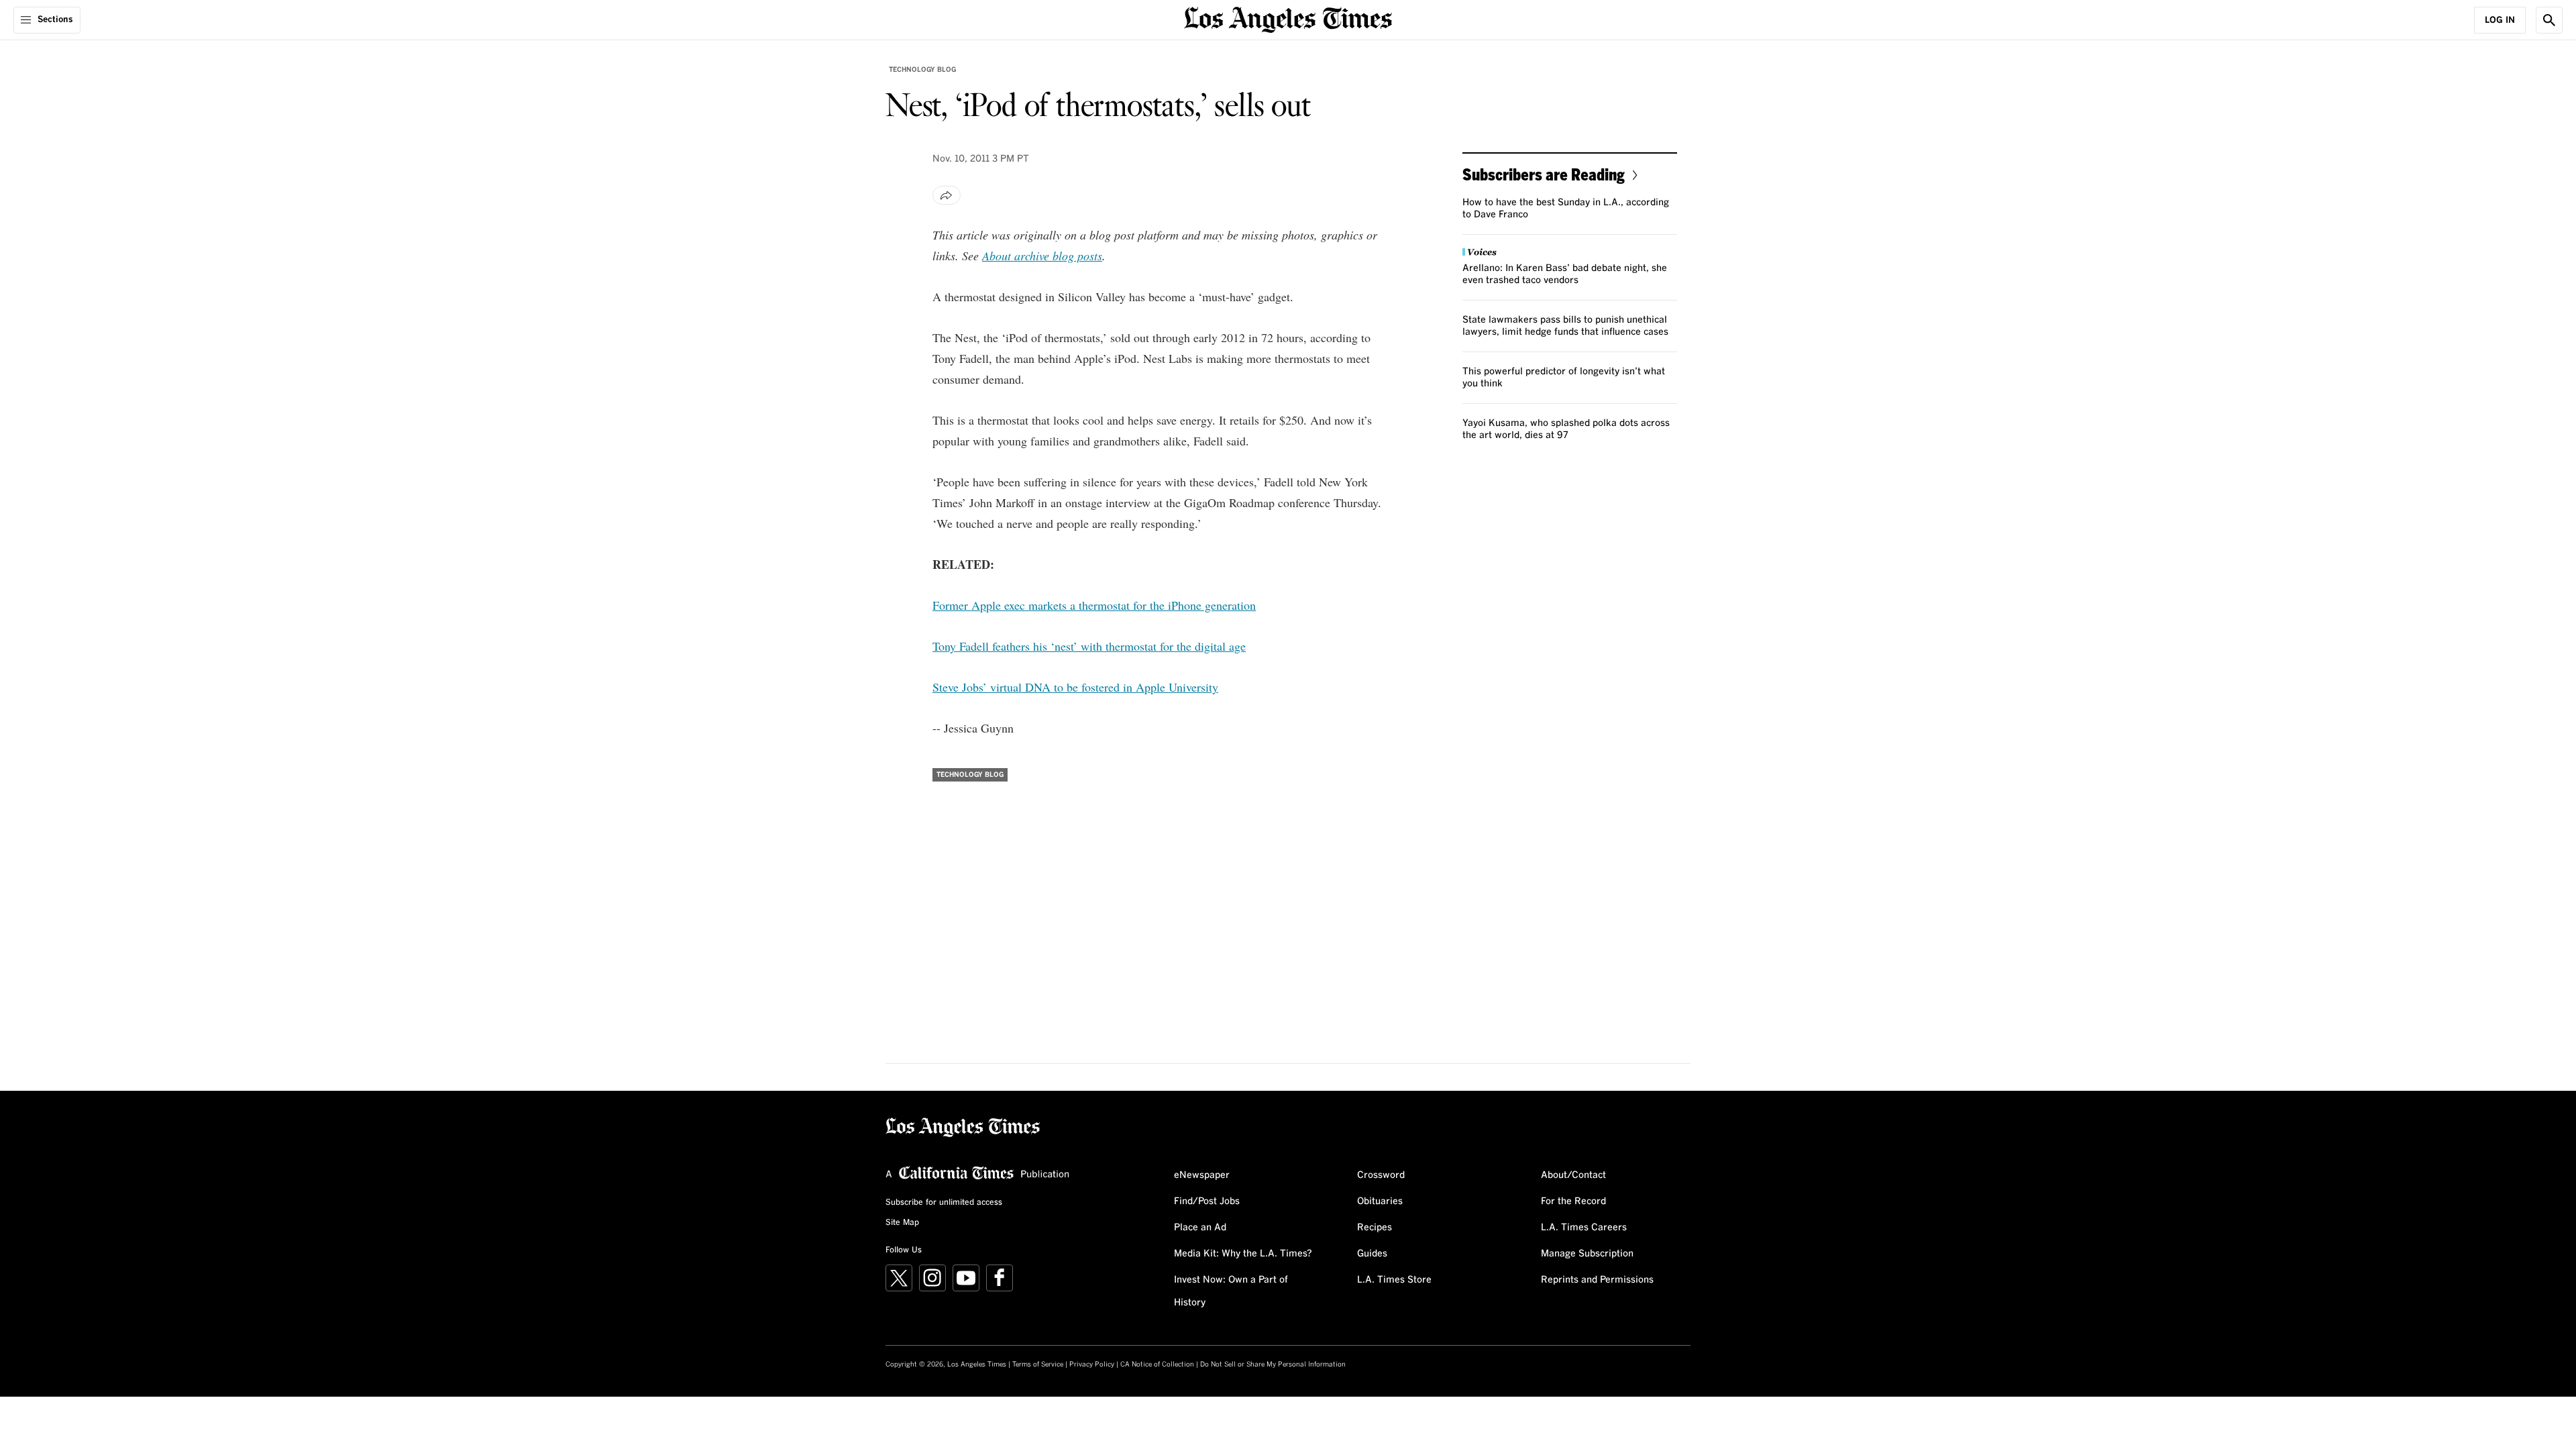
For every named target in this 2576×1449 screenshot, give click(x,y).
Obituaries (1380, 1201)
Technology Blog (922, 70)
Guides (1372, 1254)
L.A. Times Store (1394, 1280)
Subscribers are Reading (1544, 174)
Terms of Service (1038, 1364)
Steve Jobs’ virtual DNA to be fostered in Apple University (1075, 687)
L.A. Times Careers (1584, 1228)
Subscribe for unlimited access (944, 1203)
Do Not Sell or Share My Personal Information (1273, 1364)
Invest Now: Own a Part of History (1231, 1291)
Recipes (1375, 1228)
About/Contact (1573, 1175)
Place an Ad (1200, 1228)
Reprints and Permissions (1597, 1280)
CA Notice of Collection (1157, 1364)
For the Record (1573, 1201)
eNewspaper (1202, 1175)
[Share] (947, 195)
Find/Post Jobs (1207, 1201)
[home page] (1288, 18)
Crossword (1381, 1175)
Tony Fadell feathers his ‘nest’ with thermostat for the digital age (1089, 646)
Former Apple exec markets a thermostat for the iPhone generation (1094, 605)
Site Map (902, 1223)
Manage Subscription (1587, 1254)
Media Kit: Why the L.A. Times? (1243, 1254)
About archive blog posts (1042, 256)
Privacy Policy (1092, 1364)
